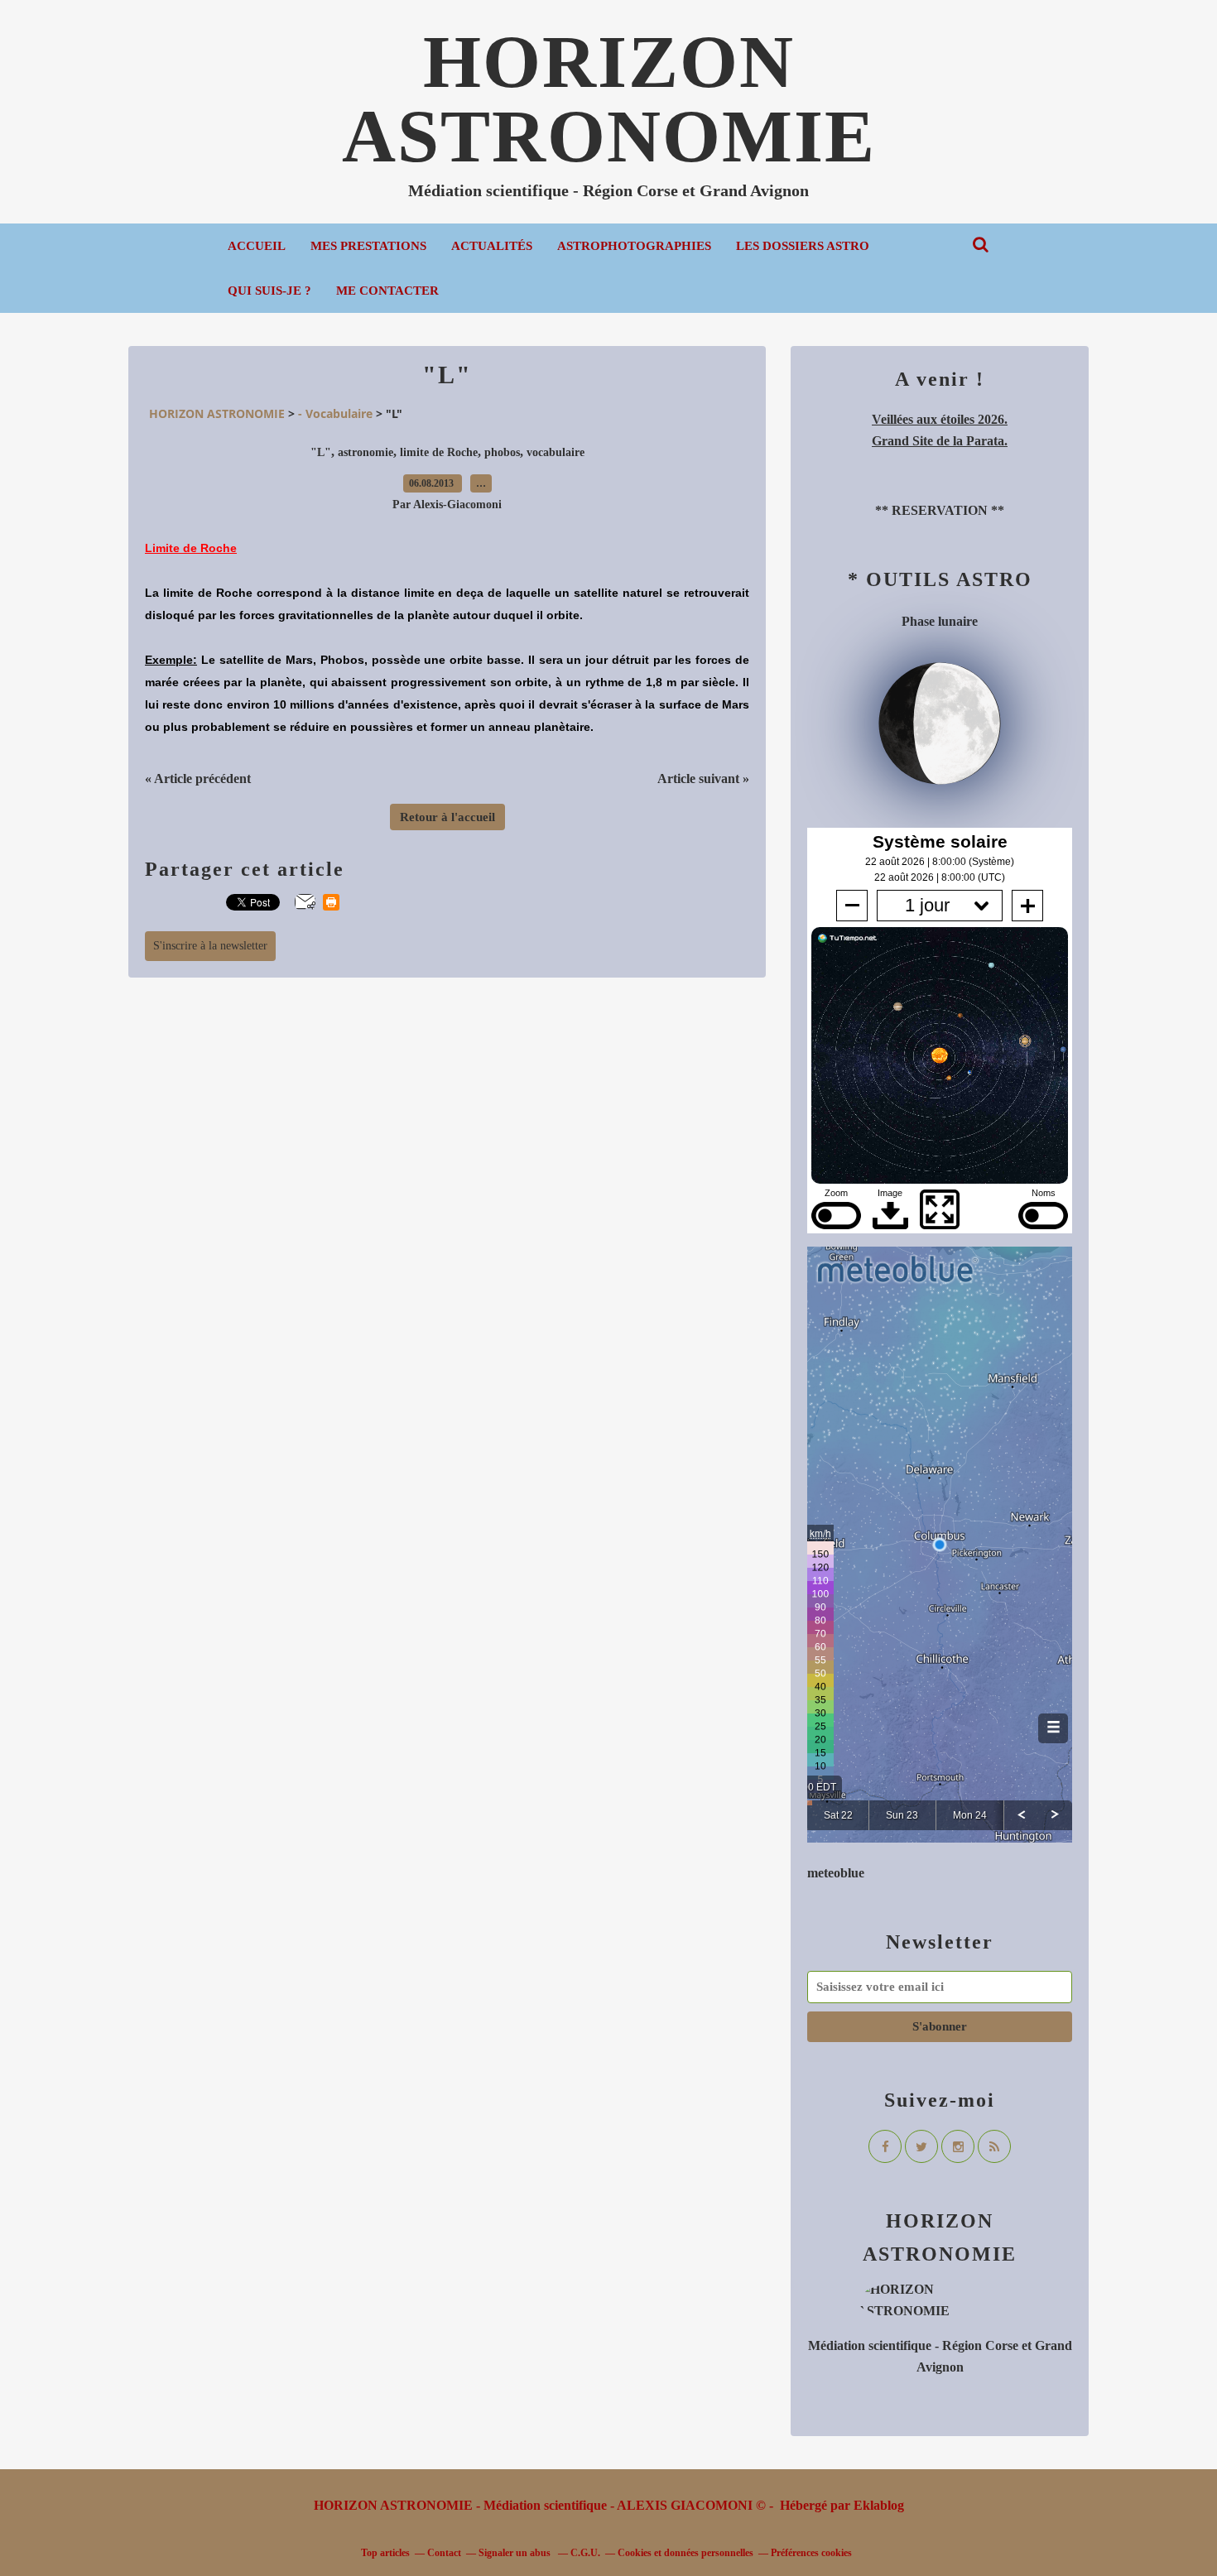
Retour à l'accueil (447, 817)
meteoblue (836, 1873)
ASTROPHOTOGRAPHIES (634, 246)
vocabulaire (556, 452)
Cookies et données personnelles (685, 2553)
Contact (444, 2553)
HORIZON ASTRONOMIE (609, 99)
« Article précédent (198, 779)
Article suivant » (703, 779)
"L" (321, 452)
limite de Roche (439, 452)
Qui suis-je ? (269, 291)
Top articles (385, 2553)
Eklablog (879, 2505)
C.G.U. (585, 2553)
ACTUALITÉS (492, 246)
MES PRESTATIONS (368, 246)
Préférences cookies (811, 2553)
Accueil (257, 246)
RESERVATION (940, 510)
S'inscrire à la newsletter (210, 946)
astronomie (366, 452)
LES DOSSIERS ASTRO (803, 246)
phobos (502, 452)
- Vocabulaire (335, 413)
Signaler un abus (516, 2553)
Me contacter (387, 291)
